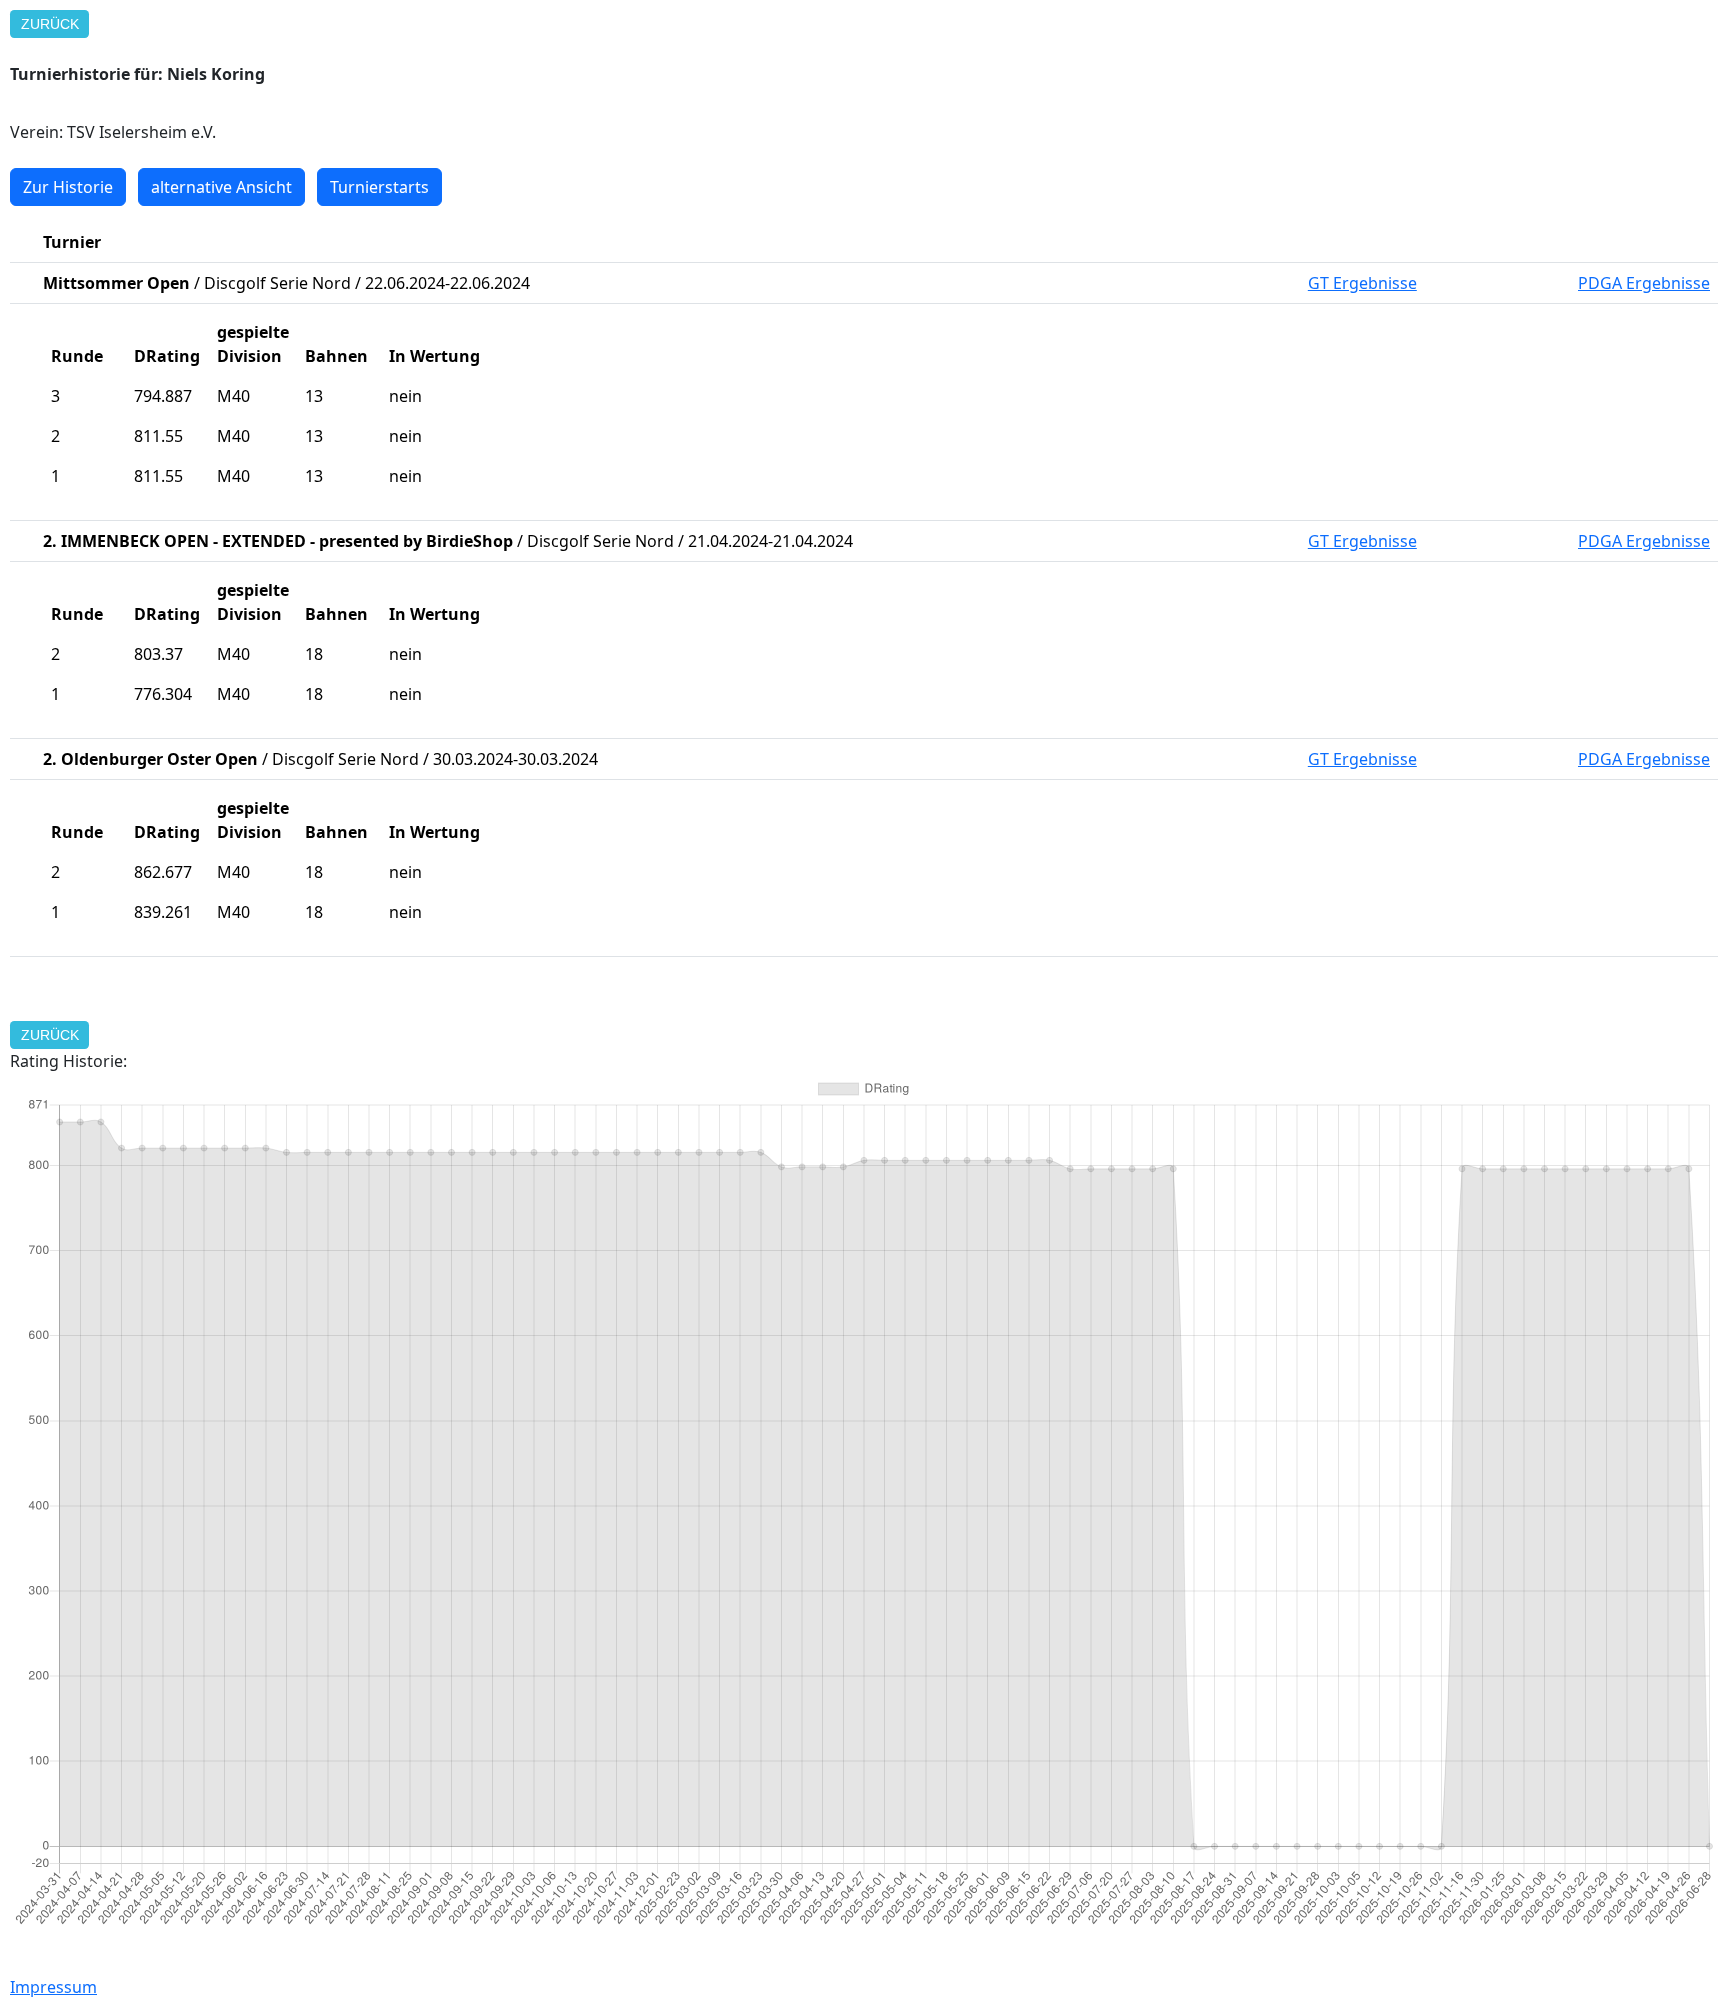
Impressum (53, 1987)
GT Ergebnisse (1362, 283)
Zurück (50, 24)
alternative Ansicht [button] (221, 187)
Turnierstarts (379, 187)
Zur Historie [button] (68, 187)
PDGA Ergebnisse (1644, 283)
